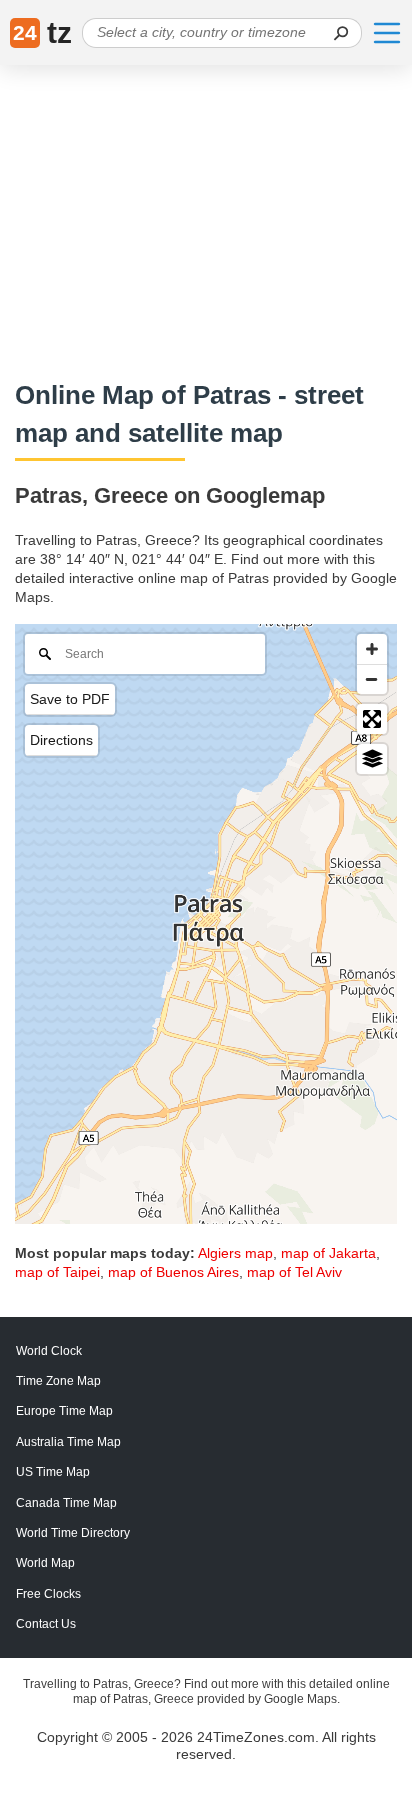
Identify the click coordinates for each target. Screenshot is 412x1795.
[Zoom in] (372, 649)
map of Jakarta (328, 1253)
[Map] (206, 924)
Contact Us (46, 1624)
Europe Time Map (64, 1411)
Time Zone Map (58, 1381)
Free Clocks (48, 1594)
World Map (45, 1563)
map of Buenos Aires (173, 1272)
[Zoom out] (372, 679)
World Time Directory (73, 1533)
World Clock (49, 1351)
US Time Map (53, 1472)
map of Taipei (57, 1272)
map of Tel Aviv (294, 1272)
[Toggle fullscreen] (372, 719)
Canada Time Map (66, 1503)
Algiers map (235, 1253)
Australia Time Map (68, 1442)
